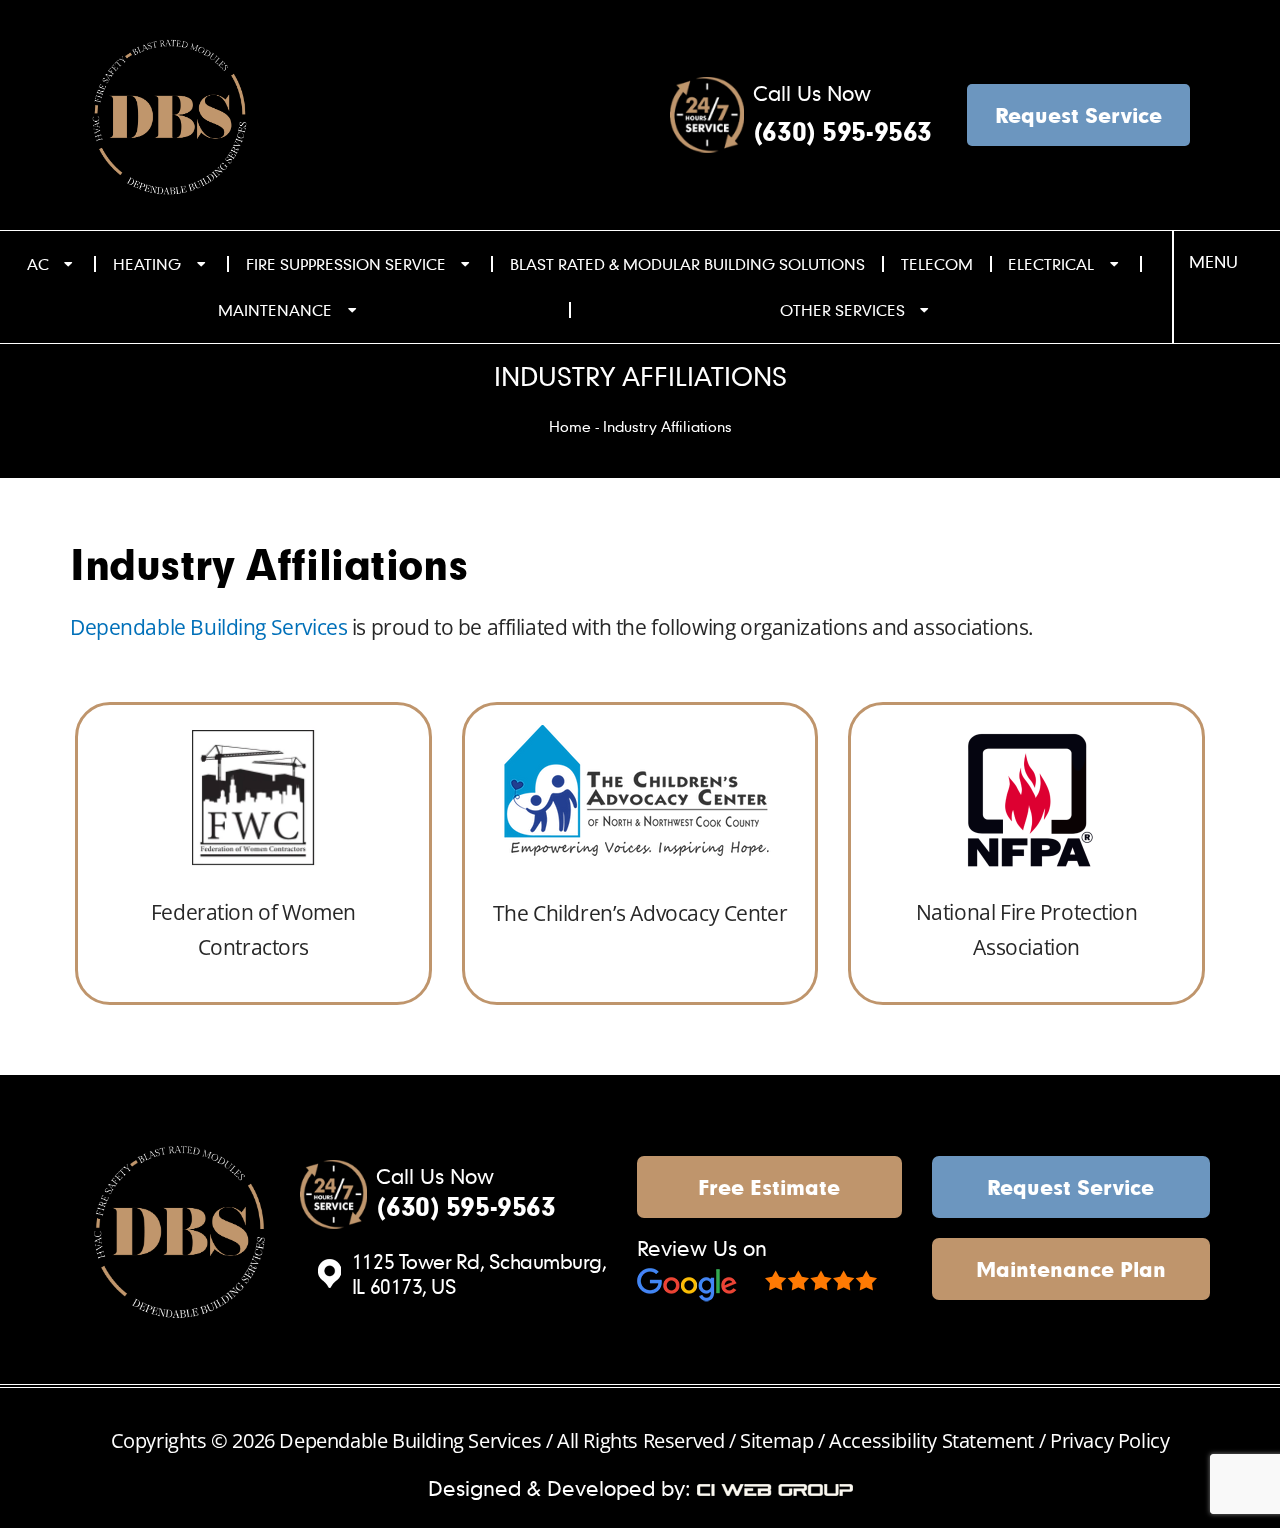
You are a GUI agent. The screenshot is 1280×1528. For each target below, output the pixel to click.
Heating (147, 264)
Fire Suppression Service (346, 264)
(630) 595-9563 (842, 131)
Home (570, 426)
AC (38, 264)
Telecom (937, 264)
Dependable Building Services (208, 627)
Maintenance (275, 310)
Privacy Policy (1109, 1440)
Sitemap (779, 1440)
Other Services (842, 310)
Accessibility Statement (931, 1440)
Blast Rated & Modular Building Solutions (687, 264)
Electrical (1051, 264)
